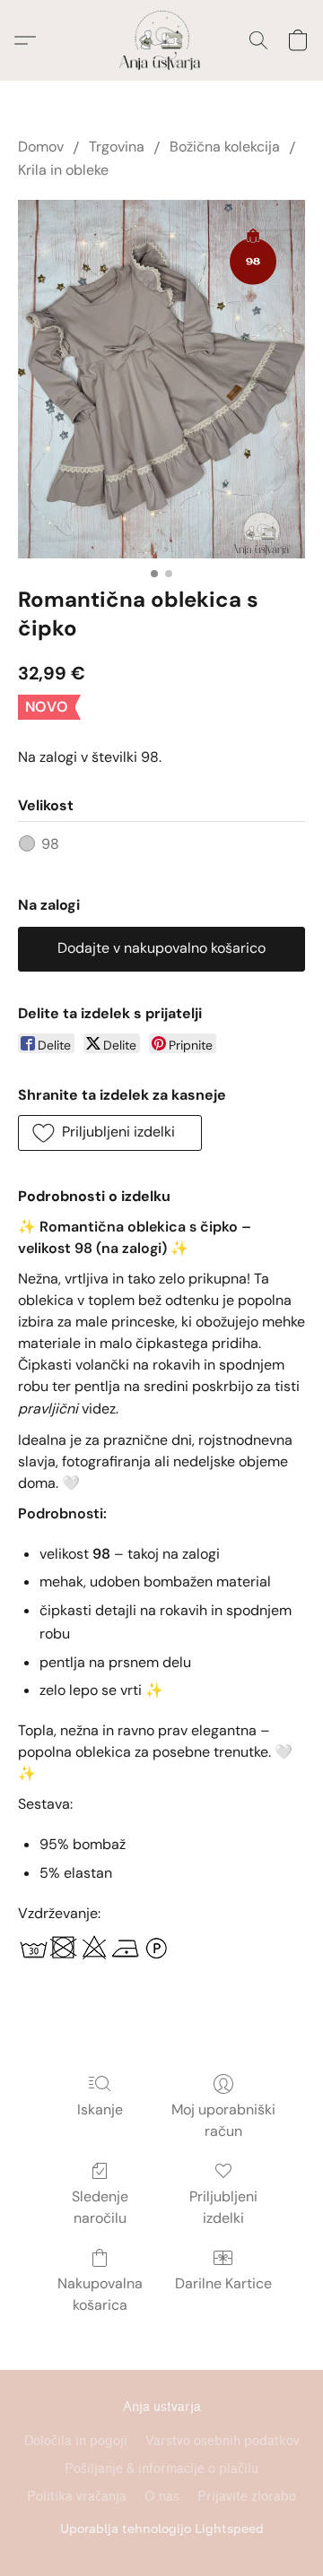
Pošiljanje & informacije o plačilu (161, 2469)
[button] (162, 40)
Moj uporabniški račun (223, 2120)
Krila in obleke (63, 170)
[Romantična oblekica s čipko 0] (161, 379)
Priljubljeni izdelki (223, 2207)
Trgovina (117, 147)
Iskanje (100, 2109)
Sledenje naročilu (100, 2207)
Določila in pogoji (76, 2441)
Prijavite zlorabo (247, 2497)
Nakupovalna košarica (100, 2294)
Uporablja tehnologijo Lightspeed (162, 2528)
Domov (41, 147)
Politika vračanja (77, 2497)
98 (50, 844)
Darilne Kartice (223, 2283)
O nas (162, 2497)
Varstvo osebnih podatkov (223, 2441)
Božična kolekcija (225, 147)
